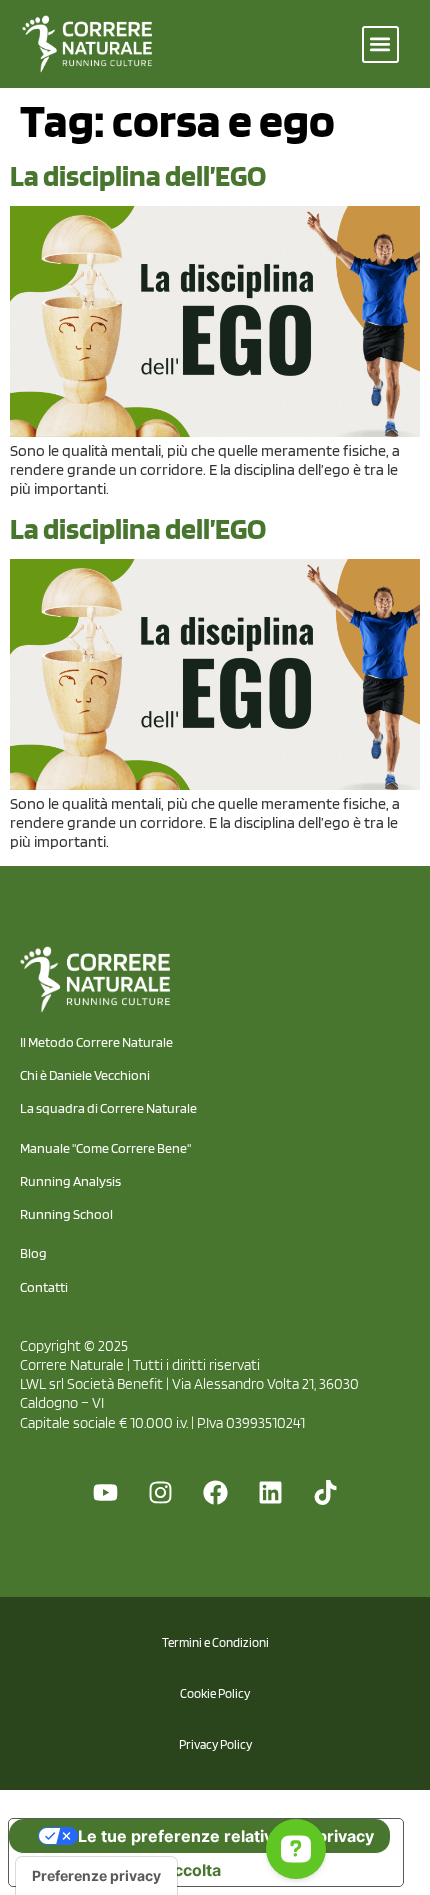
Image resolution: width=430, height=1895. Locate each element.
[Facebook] (215, 1492)
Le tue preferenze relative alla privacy (226, 1836)
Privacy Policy (215, 1744)
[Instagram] (160, 1492)
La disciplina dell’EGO (138, 175)
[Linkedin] (270, 1492)
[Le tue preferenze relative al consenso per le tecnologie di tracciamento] (96, 1876)
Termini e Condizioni (215, 1642)
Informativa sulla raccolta (123, 1870)
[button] (380, 44)
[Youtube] (105, 1492)
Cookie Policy (215, 1693)
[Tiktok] (325, 1492)
